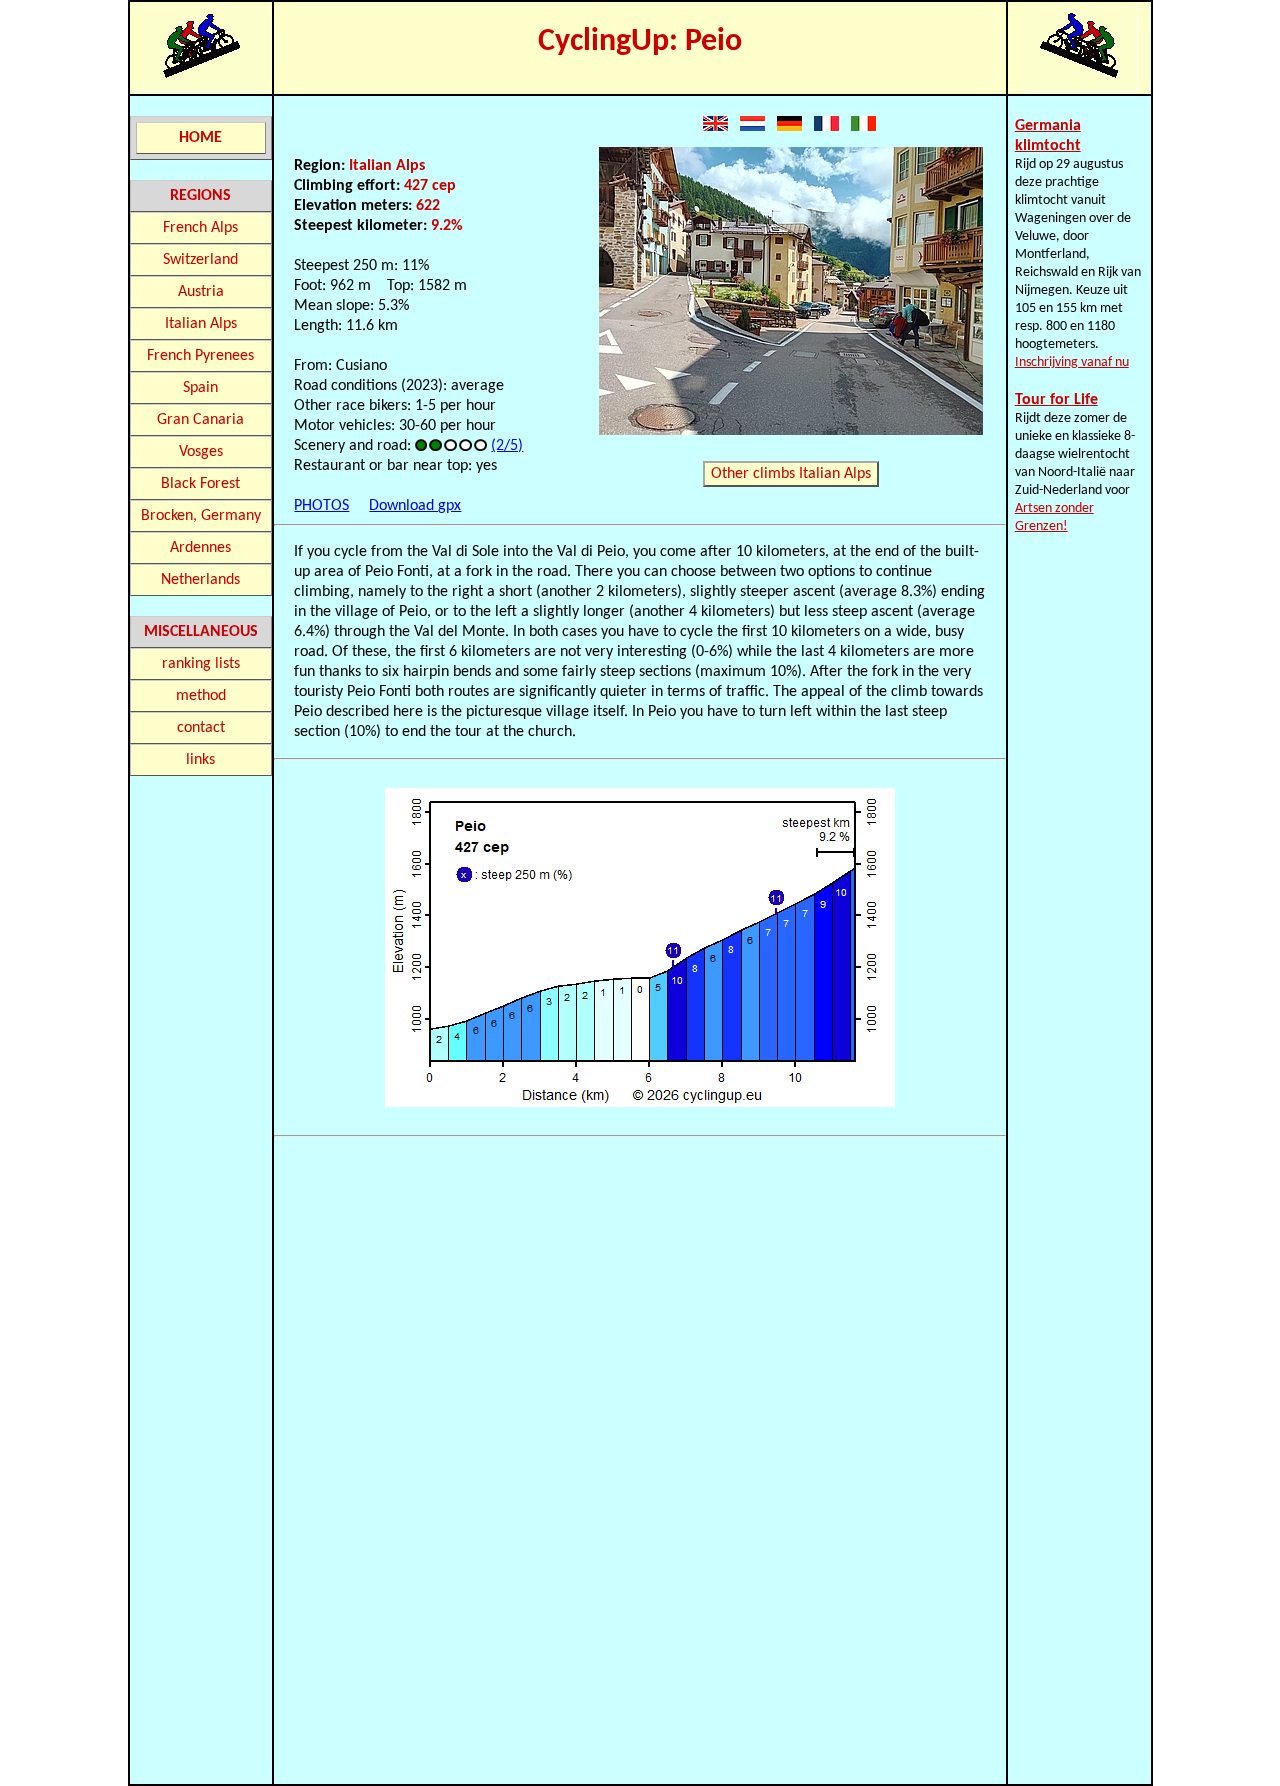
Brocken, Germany (201, 516)
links (200, 760)
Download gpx (415, 506)
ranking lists (201, 664)
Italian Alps (201, 324)
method (201, 696)
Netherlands (200, 580)
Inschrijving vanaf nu (1072, 362)
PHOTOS (321, 506)
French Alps (200, 228)
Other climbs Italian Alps (791, 474)
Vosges (201, 452)
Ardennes (200, 548)
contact (201, 728)
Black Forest (200, 484)
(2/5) (507, 446)
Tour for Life (1056, 400)
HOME (200, 138)
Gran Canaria (200, 420)
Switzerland (200, 260)
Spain (200, 388)
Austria (201, 292)
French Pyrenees (200, 356)
